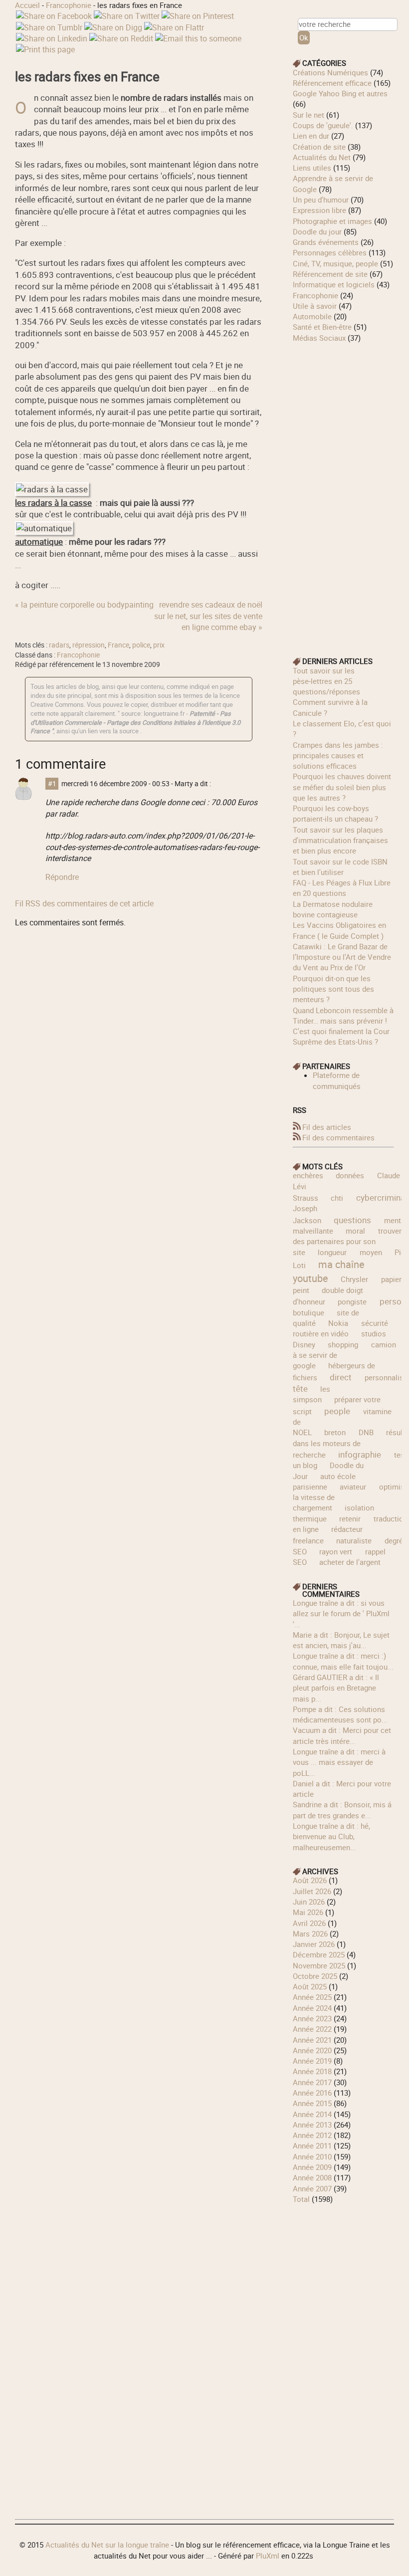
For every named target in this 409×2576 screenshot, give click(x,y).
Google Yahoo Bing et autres (340, 93)
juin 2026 (309, 1902)
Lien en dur (311, 136)
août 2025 (310, 1986)
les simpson (311, 1394)
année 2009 (312, 2167)
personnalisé (386, 1377)
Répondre (62, 877)
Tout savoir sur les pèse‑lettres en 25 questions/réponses (326, 681)
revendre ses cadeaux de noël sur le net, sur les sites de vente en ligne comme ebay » (208, 616)
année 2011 (312, 2146)
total (302, 2199)
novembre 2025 (319, 1965)
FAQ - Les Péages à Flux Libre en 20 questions (342, 888)
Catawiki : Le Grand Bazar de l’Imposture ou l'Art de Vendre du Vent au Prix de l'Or (342, 957)
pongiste (352, 1301)
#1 (52, 784)
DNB (366, 1432)
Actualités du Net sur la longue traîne (107, 2545)
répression (89, 645)
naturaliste (354, 1540)
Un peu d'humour (321, 200)
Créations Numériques (330, 72)
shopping (343, 1344)
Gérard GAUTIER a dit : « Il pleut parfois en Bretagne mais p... (336, 1688)
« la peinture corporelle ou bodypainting (84, 605)
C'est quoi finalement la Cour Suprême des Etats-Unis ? (341, 1036)
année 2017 (312, 2082)
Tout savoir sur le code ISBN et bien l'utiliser (340, 867)
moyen (371, 1252)
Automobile (312, 316)
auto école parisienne (324, 1481)
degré (394, 1540)
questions (352, 1220)
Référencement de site (330, 274)
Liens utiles (312, 168)
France (118, 645)
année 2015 (312, 2103)
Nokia (338, 1323)
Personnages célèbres (330, 252)
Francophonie (69, 5)
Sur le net (308, 115)
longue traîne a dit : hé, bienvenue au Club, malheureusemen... (331, 1836)
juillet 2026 (312, 1891)
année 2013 (312, 2125)
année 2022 (312, 2029)
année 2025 (312, 1997)
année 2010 (312, 2156)
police (141, 645)
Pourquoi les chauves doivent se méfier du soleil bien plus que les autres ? (342, 787)
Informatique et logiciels (334, 284)
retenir (350, 1518)
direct (341, 1377)
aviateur (353, 1487)
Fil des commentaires (338, 1137)
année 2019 (312, 2061)
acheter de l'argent (350, 1562)
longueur (332, 1252)
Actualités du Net (322, 157)
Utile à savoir (315, 306)
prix (159, 645)
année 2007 (312, 2188)
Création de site (319, 147)
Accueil (27, 5)
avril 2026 (309, 1923)
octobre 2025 (315, 1976)
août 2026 (310, 1880)
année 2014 (312, 2114)
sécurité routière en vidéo (340, 1328)
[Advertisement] (343, 493)
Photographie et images (332, 221)
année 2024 (312, 2008)
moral (355, 1231)
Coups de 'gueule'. (323, 125)
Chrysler (354, 1279)
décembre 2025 (319, 1954)
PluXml (268, 2556)
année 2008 (312, 2177)
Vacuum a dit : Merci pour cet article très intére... (342, 1735)
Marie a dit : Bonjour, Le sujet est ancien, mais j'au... (341, 1640)
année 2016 (312, 2093)
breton (335, 1432)
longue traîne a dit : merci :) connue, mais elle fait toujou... (343, 1661)
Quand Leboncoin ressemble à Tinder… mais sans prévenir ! (343, 1015)
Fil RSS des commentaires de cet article (84, 903)
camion (384, 1344)
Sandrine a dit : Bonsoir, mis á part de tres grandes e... (342, 1810)
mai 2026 (308, 1912)
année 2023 (312, 2018)
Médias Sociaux (319, 338)
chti (337, 1198)
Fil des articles (327, 1127)
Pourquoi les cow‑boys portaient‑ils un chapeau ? (335, 813)
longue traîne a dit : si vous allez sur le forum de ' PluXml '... (341, 1613)
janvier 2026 (314, 1944)
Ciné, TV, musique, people (335, 263)
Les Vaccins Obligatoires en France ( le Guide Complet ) (339, 930)
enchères (308, 1175)
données (350, 1175)
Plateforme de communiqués (337, 1080)
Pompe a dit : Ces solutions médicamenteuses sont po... (340, 1714)
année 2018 (312, 2071)
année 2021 (312, 2040)
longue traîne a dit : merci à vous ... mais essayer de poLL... (339, 1762)
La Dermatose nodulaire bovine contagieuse (333, 909)
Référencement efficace (332, 83)
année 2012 (312, 2135)
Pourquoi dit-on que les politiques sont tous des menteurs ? (333, 989)
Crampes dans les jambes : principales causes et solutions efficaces (338, 755)
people (337, 1411)
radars (59, 645)
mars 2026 (310, 1933)
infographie (360, 1454)
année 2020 (312, 2050)
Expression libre (319, 210)
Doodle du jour (317, 231)
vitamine (377, 1411)
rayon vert (336, 1551)
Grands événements (326, 242)
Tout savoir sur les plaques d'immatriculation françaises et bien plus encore (340, 840)
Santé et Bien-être (322, 327)
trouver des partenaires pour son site (347, 1241)
